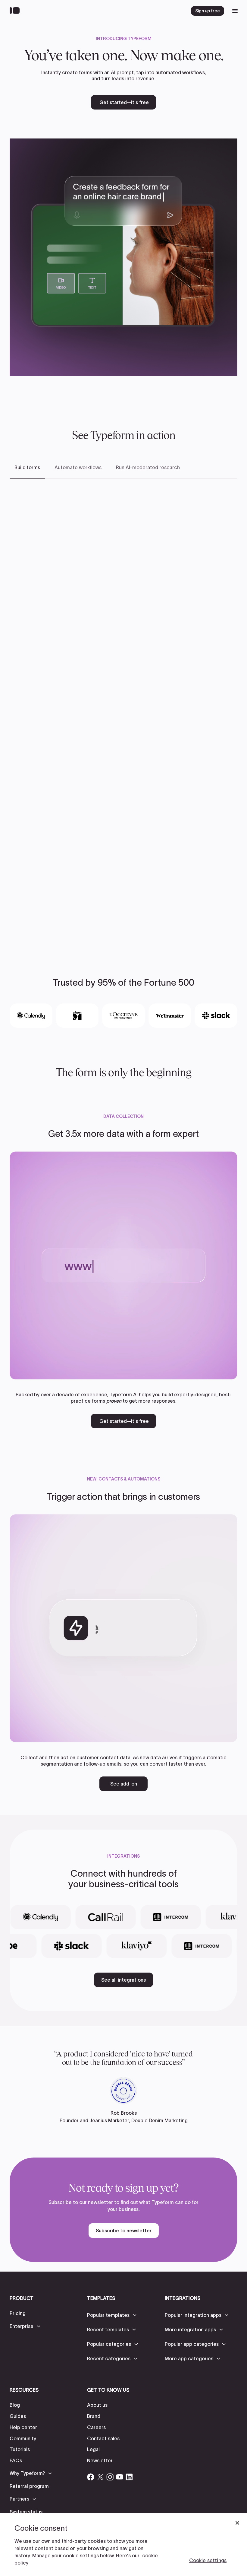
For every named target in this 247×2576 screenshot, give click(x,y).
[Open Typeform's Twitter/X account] (100, 2477)
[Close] (237, 2523)
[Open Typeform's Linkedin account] (129, 2477)
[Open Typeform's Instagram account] (110, 2477)
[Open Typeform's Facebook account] (91, 2477)
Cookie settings (208, 2560)
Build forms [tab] (27, 467)
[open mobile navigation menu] (235, 11)
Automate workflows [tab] (78, 467)
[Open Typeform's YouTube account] (120, 2477)
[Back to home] (16, 11)
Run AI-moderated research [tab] (148, 467)
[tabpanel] (123, 711)
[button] (25, 2326)
